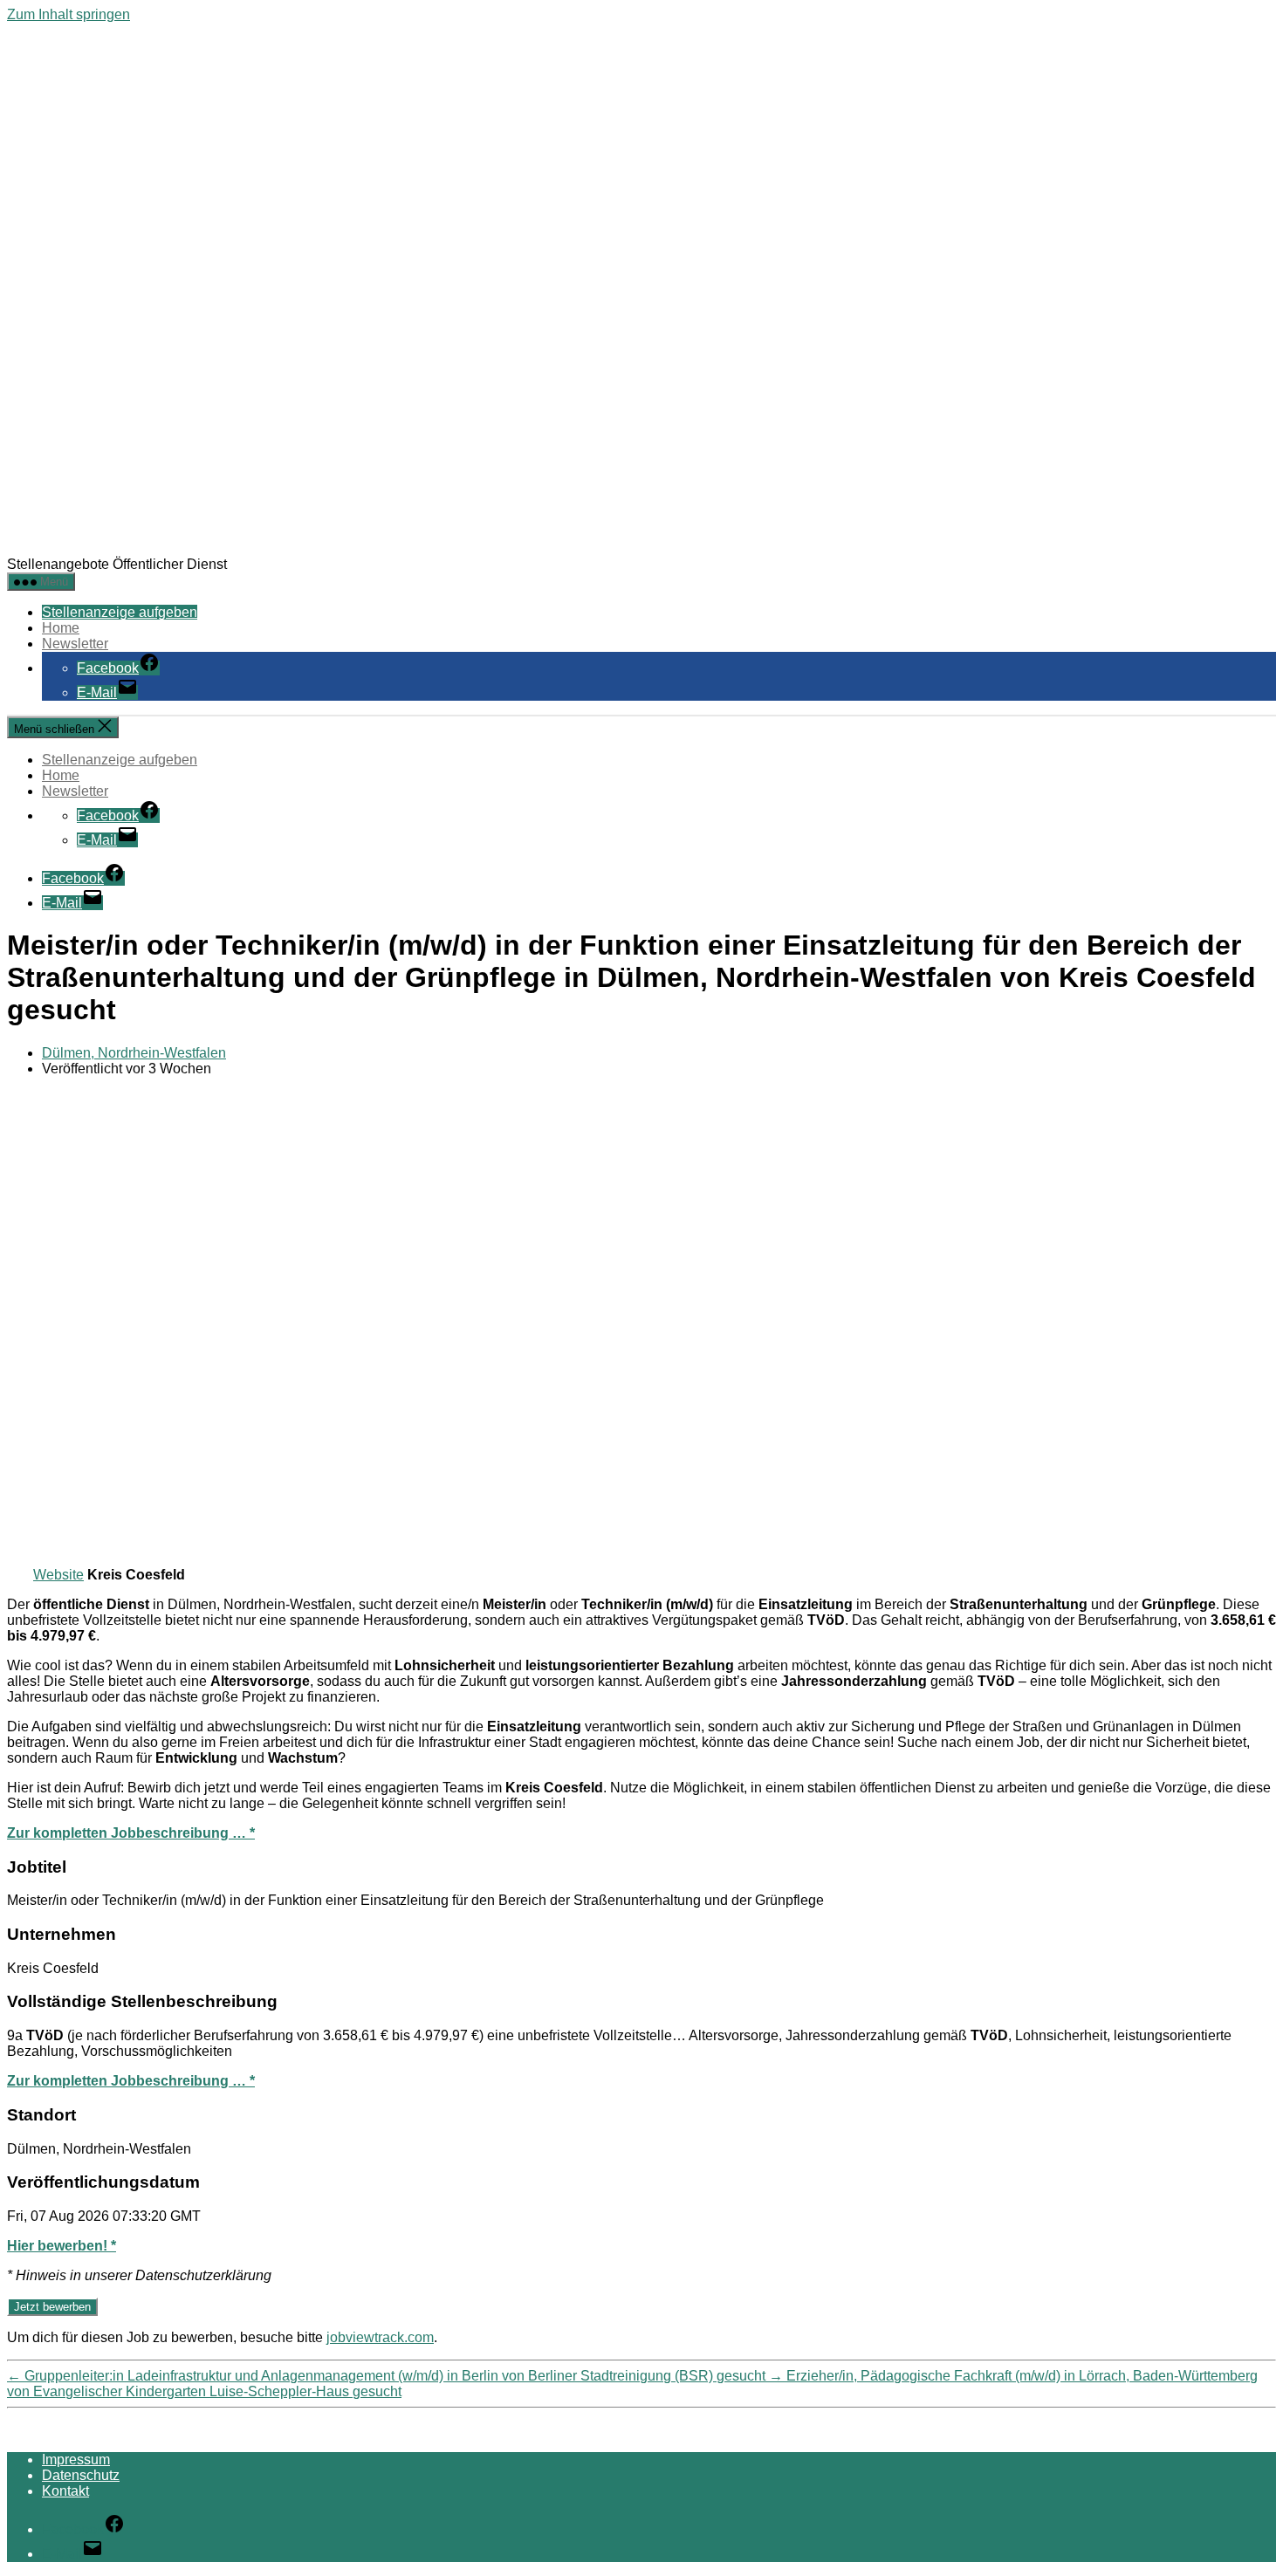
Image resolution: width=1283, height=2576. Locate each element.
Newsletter (75, 644)
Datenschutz (81, 2475)
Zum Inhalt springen (69, 14)
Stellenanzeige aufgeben (120, 612)
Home (61, 628)
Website (58, 1575)
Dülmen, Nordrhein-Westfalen (134, 1053)
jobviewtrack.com (380, 2337)
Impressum (76, 2460)
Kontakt (65, 2491)
